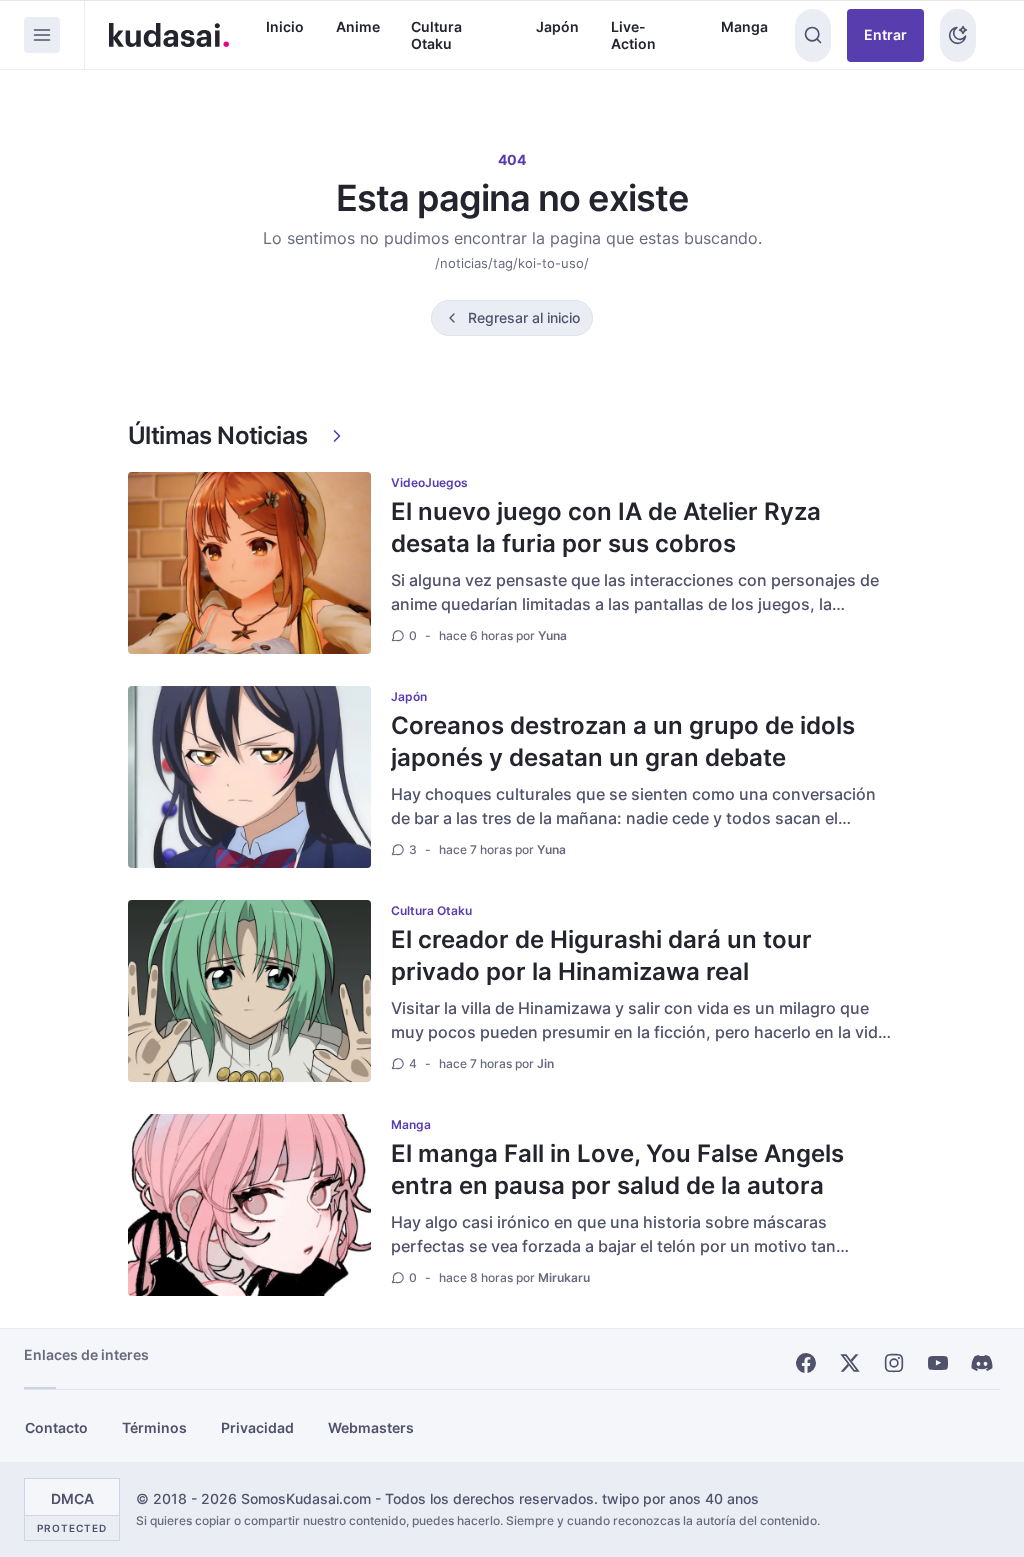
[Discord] (982, 1363)
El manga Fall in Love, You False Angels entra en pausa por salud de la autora (617, 1169)
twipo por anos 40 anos (680, 1498)
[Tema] (958, 35)
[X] (850, 1363)
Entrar (885, 34)
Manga (744, 26)
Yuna (552, 635)
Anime (358, 26)
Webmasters (371, 1427)
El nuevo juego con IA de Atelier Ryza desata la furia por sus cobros (606, 527)
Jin (545, 1063)
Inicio (285, 26)
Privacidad (257, 1427)
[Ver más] (337, 436)
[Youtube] (938, 1363)
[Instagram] (894, 1363)
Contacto (56, 1427)
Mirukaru (564, 1277)
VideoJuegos (429, 482)
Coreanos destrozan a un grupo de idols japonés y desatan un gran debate (623, 741)
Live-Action (633, 35)
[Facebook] (806, 1363)
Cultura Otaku (436, 35)
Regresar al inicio (524, 317)
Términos (154, 1427)
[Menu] (42, 35)
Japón (557, 26)
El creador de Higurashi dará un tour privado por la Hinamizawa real (601, 955)
